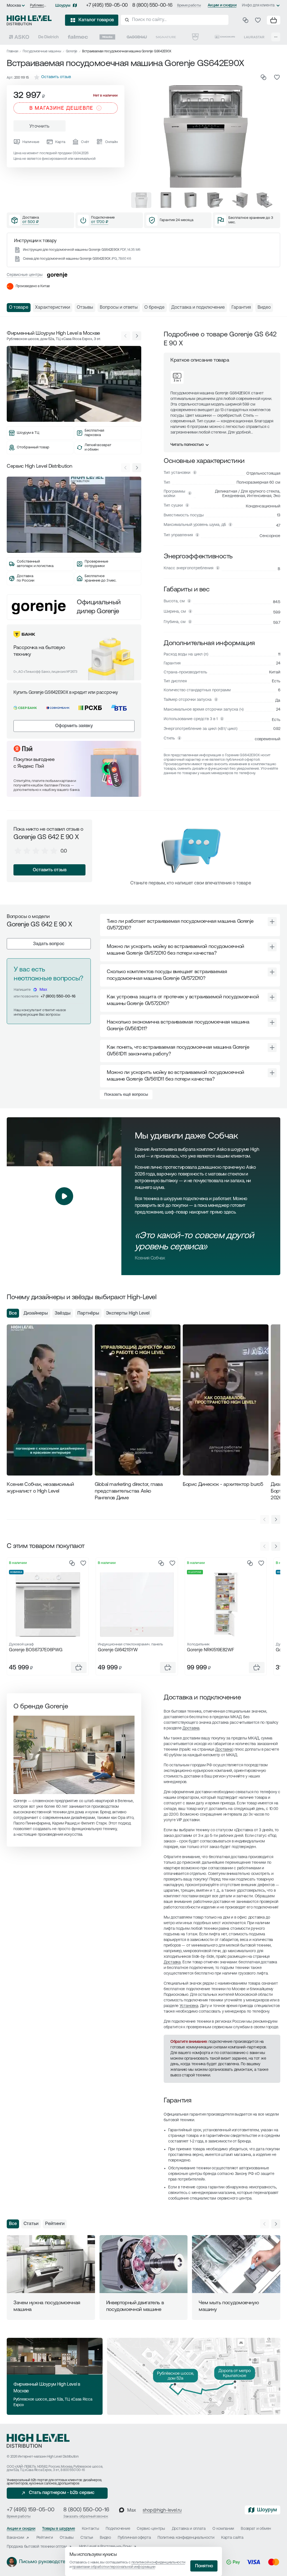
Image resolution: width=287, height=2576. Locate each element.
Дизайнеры (36, 1313)
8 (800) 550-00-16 (152, 6)
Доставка (191, 1728)
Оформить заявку (74, 726)
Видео (105, 2538)
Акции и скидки (222, 5)
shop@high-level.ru (162, 2511)
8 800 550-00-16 (73, 2470)
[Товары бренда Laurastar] (254, 37)
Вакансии (15, 2538)
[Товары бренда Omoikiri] (225, 37)
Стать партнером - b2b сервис (62, 2493)
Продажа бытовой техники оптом (37, 2547)
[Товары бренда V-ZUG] (195, 37)
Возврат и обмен (256, 2529)
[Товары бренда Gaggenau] (137, 37)
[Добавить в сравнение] (263, 77)
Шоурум (63, 6)
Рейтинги (55, 2224)
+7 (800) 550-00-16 (58, 997)
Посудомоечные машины (42, 51)
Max (43, 990)
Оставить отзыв (50, 870)
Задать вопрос (49, 944)
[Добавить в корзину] (79, 1668)
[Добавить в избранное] (277, 77)
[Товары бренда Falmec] (78, 37)
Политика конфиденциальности (186, 2538)
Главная (12, 51)
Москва (14, 6)
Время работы (189, 5)
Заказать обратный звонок (86, 2517)
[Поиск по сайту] (175, 20)
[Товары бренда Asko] (19, 37)
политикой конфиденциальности (158, 2562)
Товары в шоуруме (59, 2529)
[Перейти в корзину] (274, 20)
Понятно (204, 2566)
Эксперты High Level (128, 1313)
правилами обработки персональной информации (114, 2567)
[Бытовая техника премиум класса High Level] (29, 20)
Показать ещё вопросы (126, 1095)
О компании (223, 2529)
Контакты (91, 2529)
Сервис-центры (151, 2529)
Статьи (31, 2224)
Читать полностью (187, 445)
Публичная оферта (134, 2538)
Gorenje (72, 51)
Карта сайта (232, 2538)
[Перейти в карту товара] (48, 1604)
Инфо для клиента (258, 5)
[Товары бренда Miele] (107, 37)
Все (13, 1313)
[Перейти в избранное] (258, 20)
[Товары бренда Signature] (166, 37)
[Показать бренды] (276, 37)
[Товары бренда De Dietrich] (48, 37)
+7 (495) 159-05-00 (107, 6)
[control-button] (137, 336)
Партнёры (88, 1313)
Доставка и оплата (189, 2529)
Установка (189, 2006)
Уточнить (40, 127)
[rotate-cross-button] (272, 922)
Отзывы (67, 2538)
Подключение (118, 2529)
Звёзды (63, 1313)
